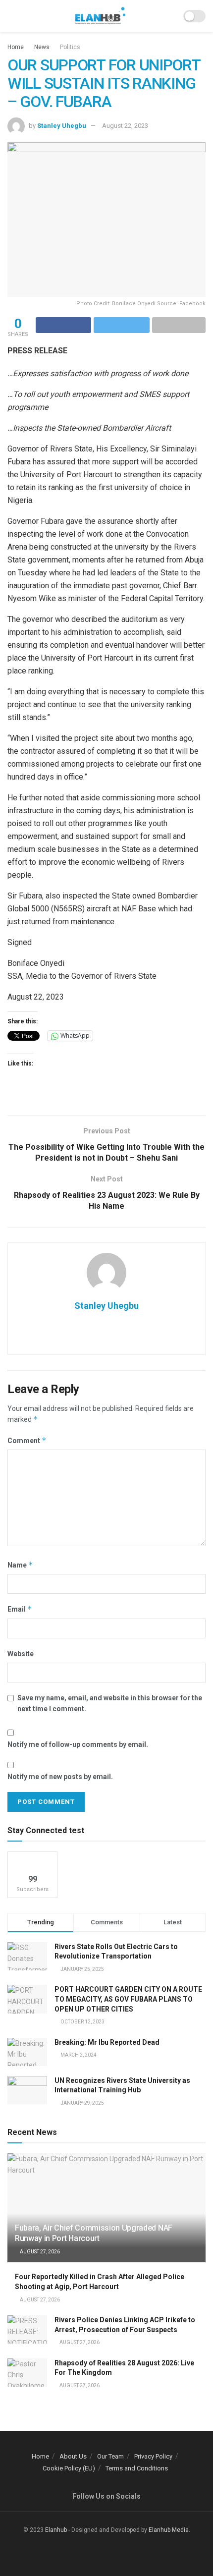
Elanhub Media (169, 2530)
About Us (73, 2456)
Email (20, 1609)
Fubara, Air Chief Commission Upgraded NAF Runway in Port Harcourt (94, 2233)
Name (20, 1565)
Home (16, 47)
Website (21, 1654)
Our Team (110, 2456)
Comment (27, 1440)
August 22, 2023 (125, 126)
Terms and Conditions (137, 2468)
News (42, 47)
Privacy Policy (153, 2456)
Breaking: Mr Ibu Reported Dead (107, 2042)
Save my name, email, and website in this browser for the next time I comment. (110, 1703)
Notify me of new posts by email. (60, 1777)
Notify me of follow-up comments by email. (78, 1744)
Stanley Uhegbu (62, 126)
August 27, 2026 (39, 2252)
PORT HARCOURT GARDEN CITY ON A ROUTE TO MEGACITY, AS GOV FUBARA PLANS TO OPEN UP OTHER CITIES (128, 1999)
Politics (70, 47)
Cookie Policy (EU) (69, 2468)
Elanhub (56, 2530)
